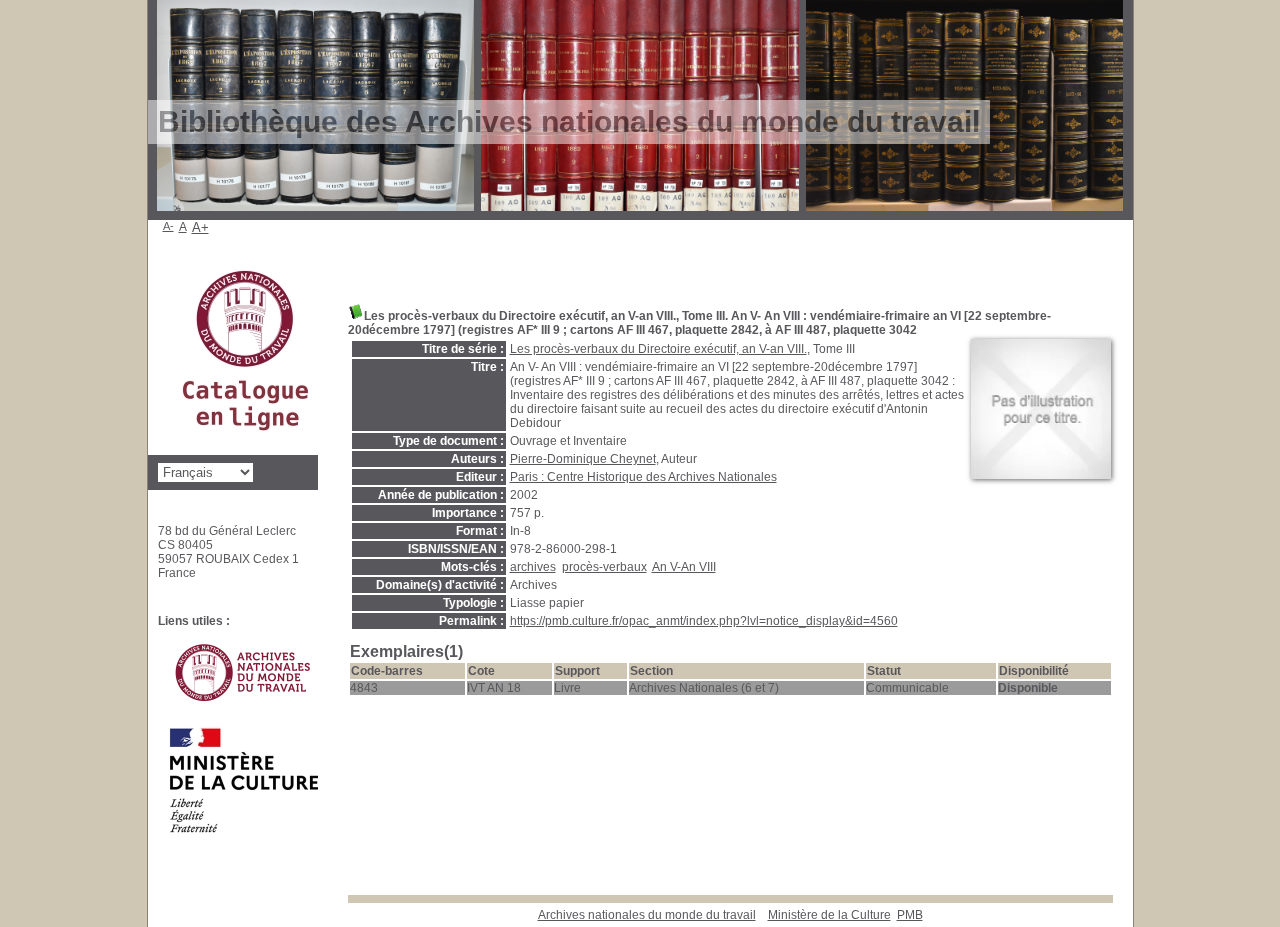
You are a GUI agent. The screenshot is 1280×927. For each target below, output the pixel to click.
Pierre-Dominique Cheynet (583, 459)
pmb (910, 915)
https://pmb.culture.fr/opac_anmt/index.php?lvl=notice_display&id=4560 (704, 621)
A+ (200, 227)
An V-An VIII (684, 567)
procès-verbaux (604, 567)
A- (168, 226)
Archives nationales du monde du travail (647, 915)
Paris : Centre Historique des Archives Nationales (643, 477)
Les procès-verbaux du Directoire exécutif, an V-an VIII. (658, 349)
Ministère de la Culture (829, 915)
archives (533, 567)
